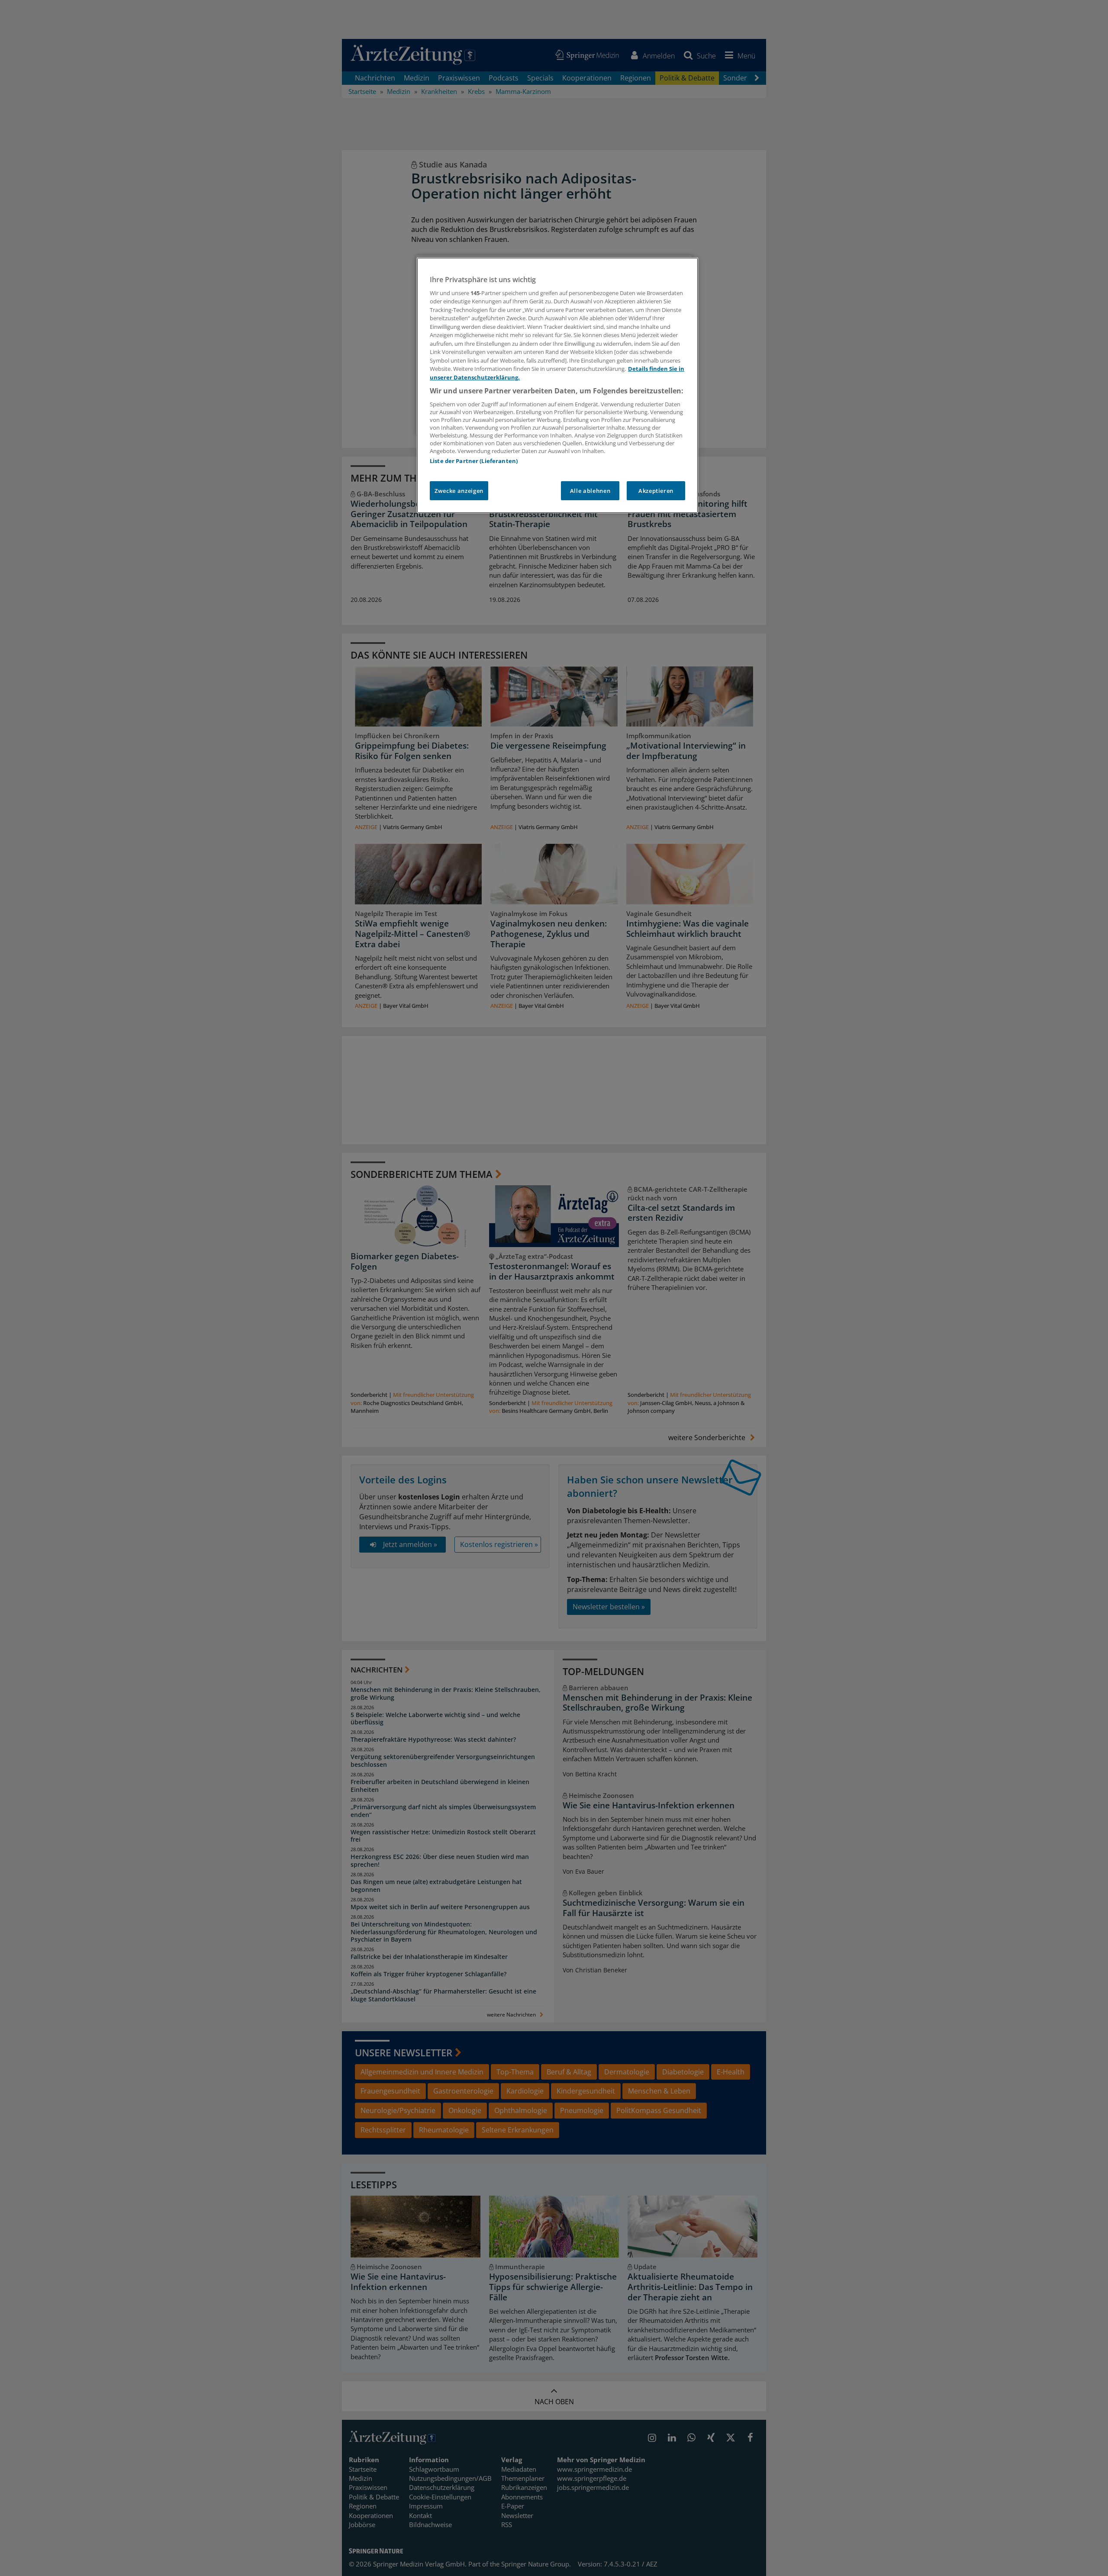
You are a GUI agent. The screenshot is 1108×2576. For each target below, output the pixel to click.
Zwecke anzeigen (459, 491)
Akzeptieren (656, 491)
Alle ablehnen (590, 491)
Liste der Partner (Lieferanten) (474, 461)
